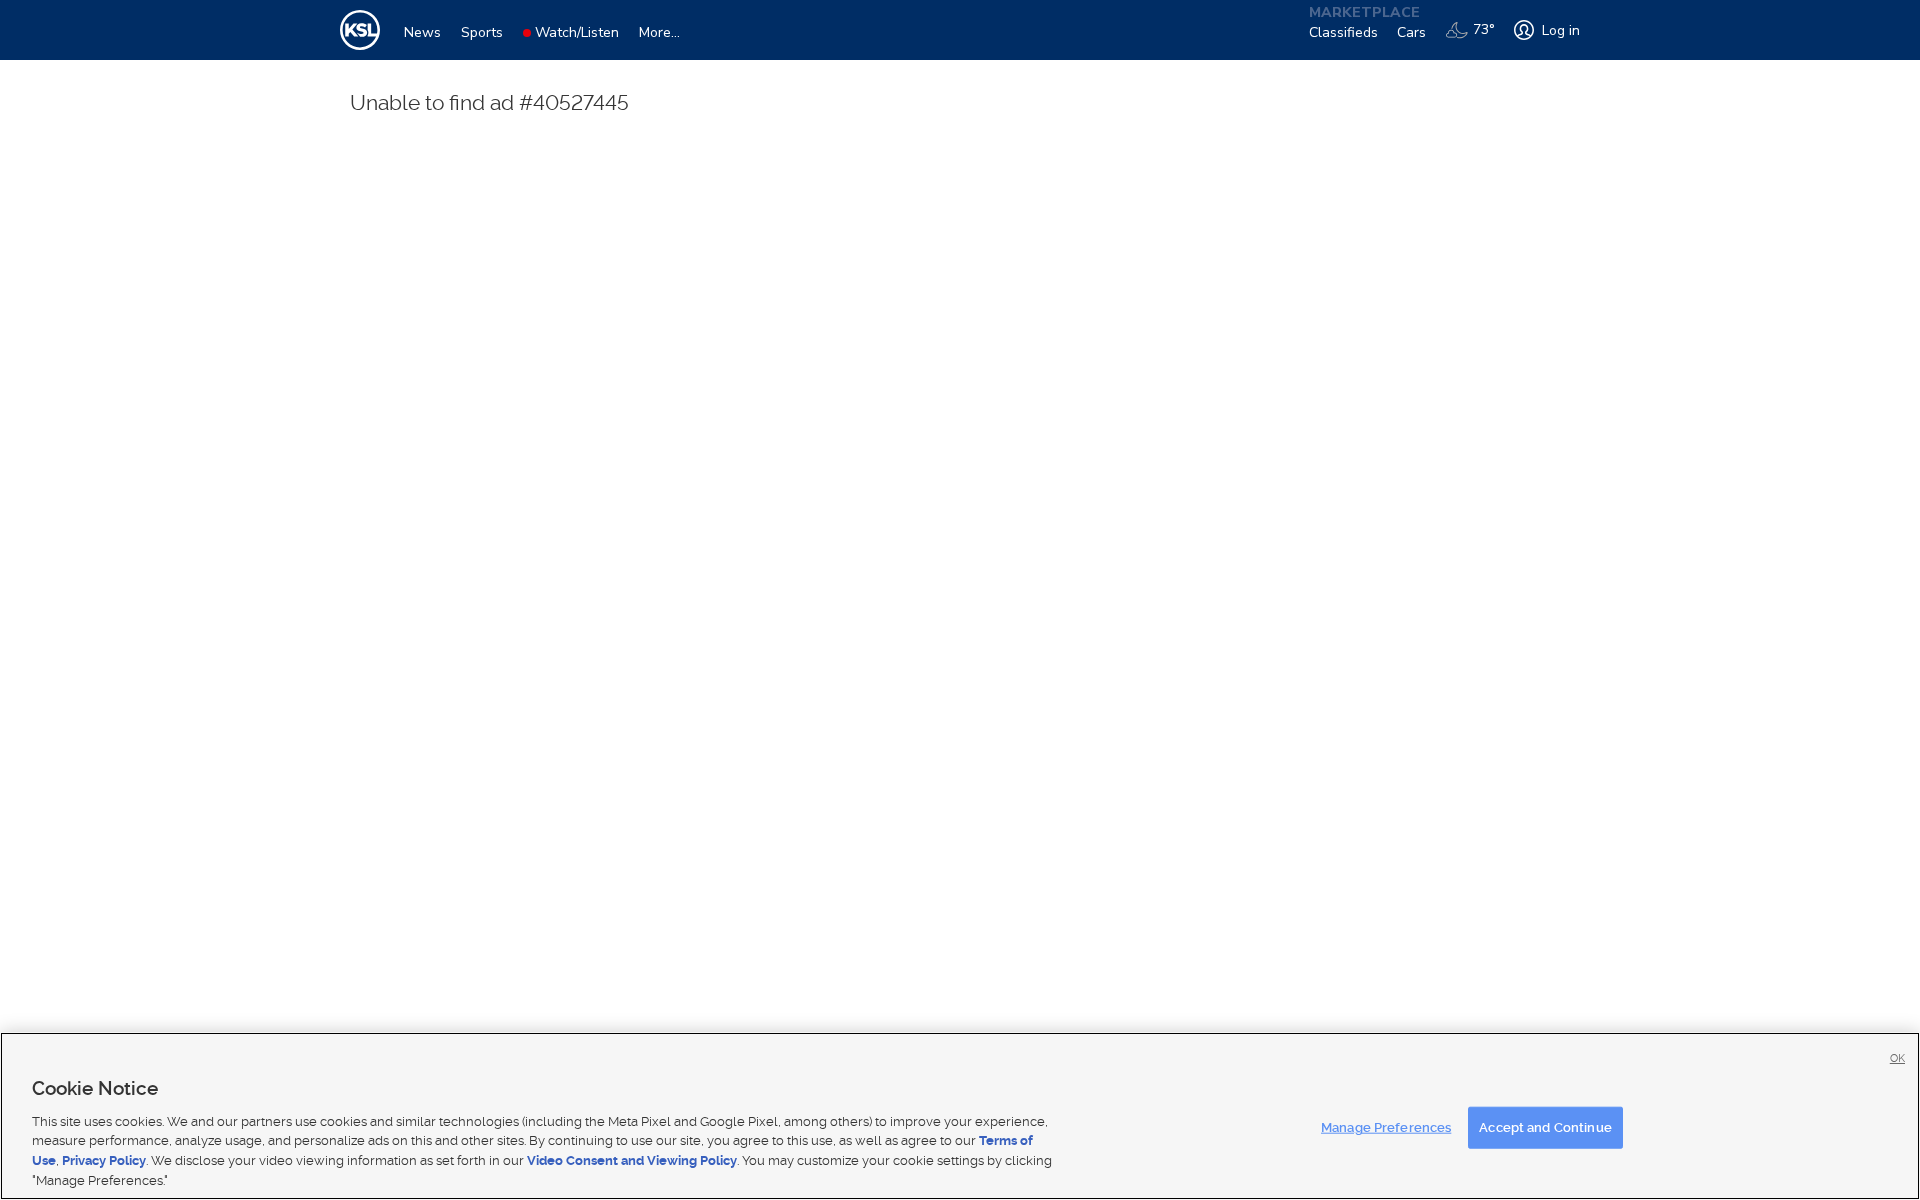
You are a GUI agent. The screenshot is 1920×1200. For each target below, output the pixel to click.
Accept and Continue (1545, 1127)
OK (1897, 1058)
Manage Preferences (1386, 1127)
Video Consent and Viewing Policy (632, 1160)
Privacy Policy (104, 1160)
